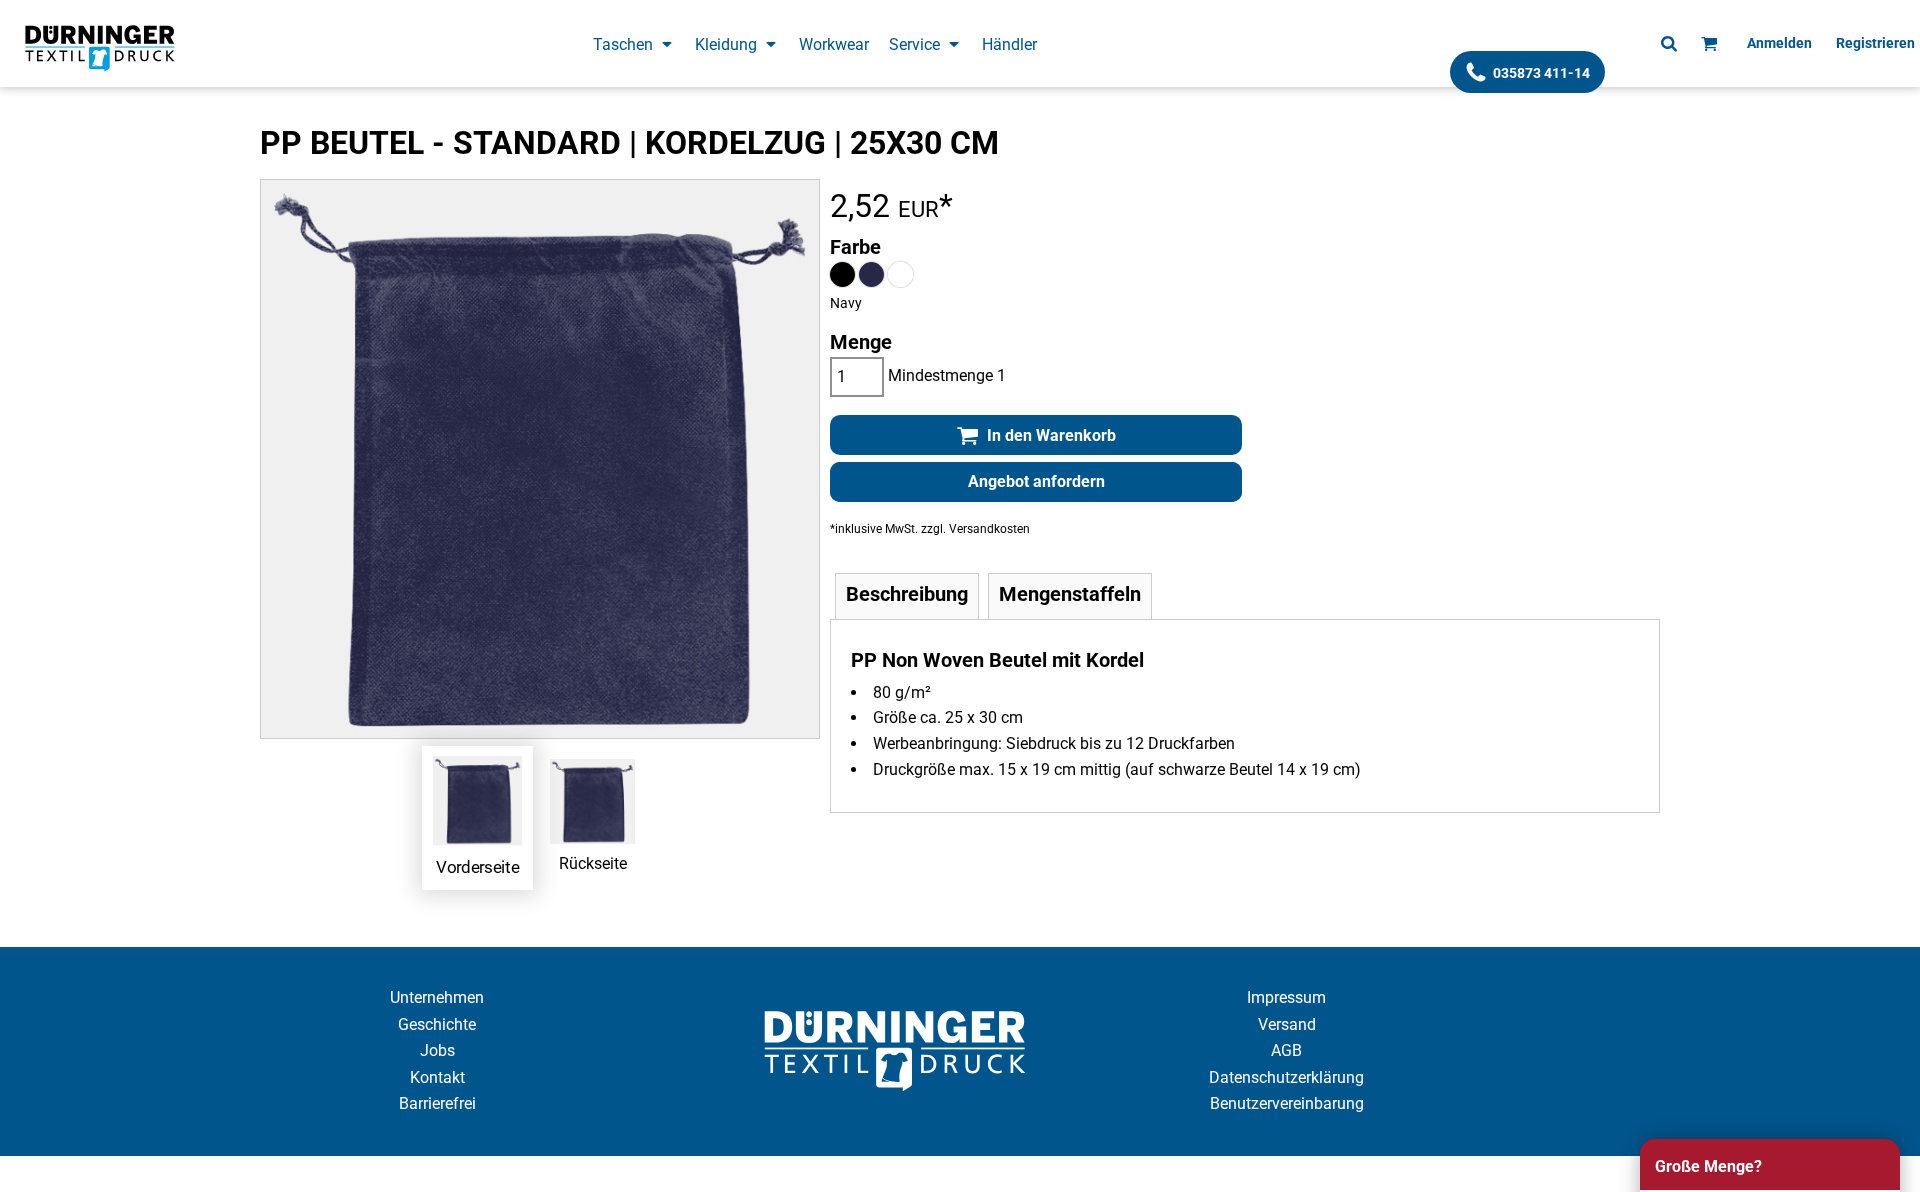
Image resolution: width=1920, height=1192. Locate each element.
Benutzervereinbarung (1287, 1103)
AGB (1286, 1050)
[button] (634, 43)
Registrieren (1875, 43)
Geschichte (437, 1024)
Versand (1287, 1024)
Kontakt (437, 1077)
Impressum (1286, 997)
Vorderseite (477, 866)
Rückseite (593, 863)
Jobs (437, 1050)
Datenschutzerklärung (1286, 1077)
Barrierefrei (437, 1103)
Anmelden (1779, 43)
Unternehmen (437, 997)
